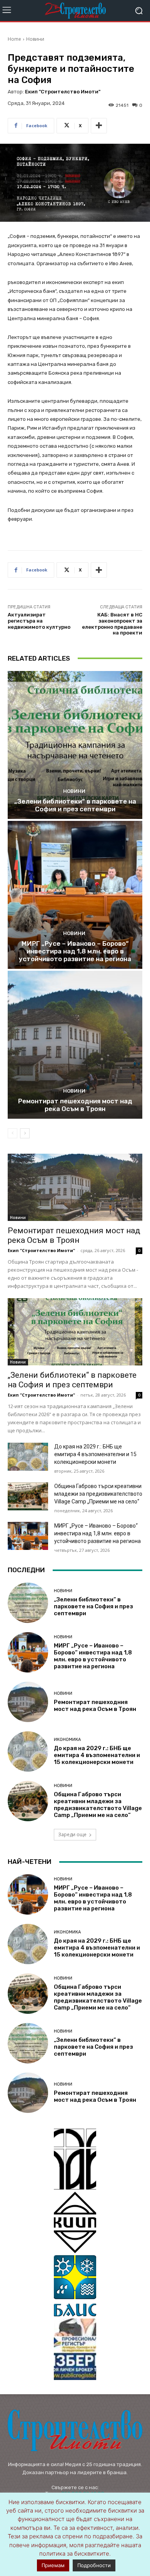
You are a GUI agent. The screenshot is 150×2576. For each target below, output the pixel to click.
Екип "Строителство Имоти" (63, 92)
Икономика (67, 1740)
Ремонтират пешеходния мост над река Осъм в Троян (75, 1105)
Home (14, 39)
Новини (35, 39)
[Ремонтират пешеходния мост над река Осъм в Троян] (75, 1045)
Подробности (94, 2565)
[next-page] (25, 1133)
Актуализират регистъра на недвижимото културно (39, 621)
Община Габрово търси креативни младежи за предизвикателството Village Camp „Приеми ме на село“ (98, 1494)
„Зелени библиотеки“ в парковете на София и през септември (75, 805)
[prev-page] (12, 1133)
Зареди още (72, 1834)
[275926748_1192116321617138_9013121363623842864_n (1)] (75, 2222)
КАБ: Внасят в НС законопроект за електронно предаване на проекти (112, 624)
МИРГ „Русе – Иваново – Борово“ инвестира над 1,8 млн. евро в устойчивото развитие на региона (75, 951)
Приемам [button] (53, 2565)
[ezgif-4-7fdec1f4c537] (75, 2349)
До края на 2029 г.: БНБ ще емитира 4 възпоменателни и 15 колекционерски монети (95, 1454)
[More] (99, 126)
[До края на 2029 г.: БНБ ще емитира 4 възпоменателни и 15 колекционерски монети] (28, 1457)
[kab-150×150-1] (75, 2159)
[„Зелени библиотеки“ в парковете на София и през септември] (75, 745)
